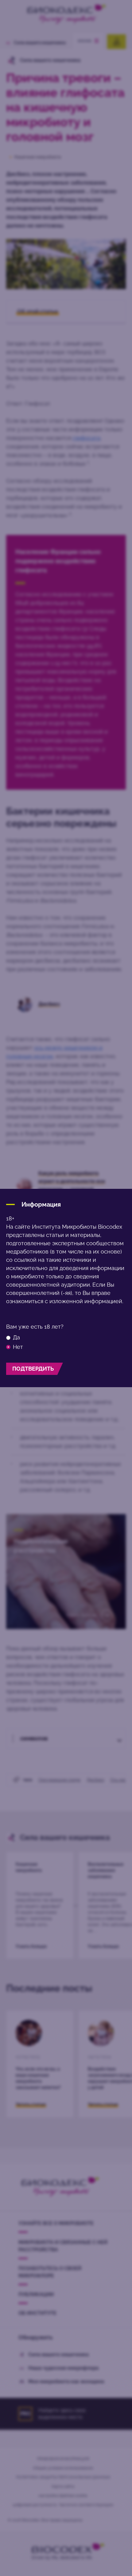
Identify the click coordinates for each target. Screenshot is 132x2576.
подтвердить (33, 1369)
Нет (18, 1347)
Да (16, 1338)
